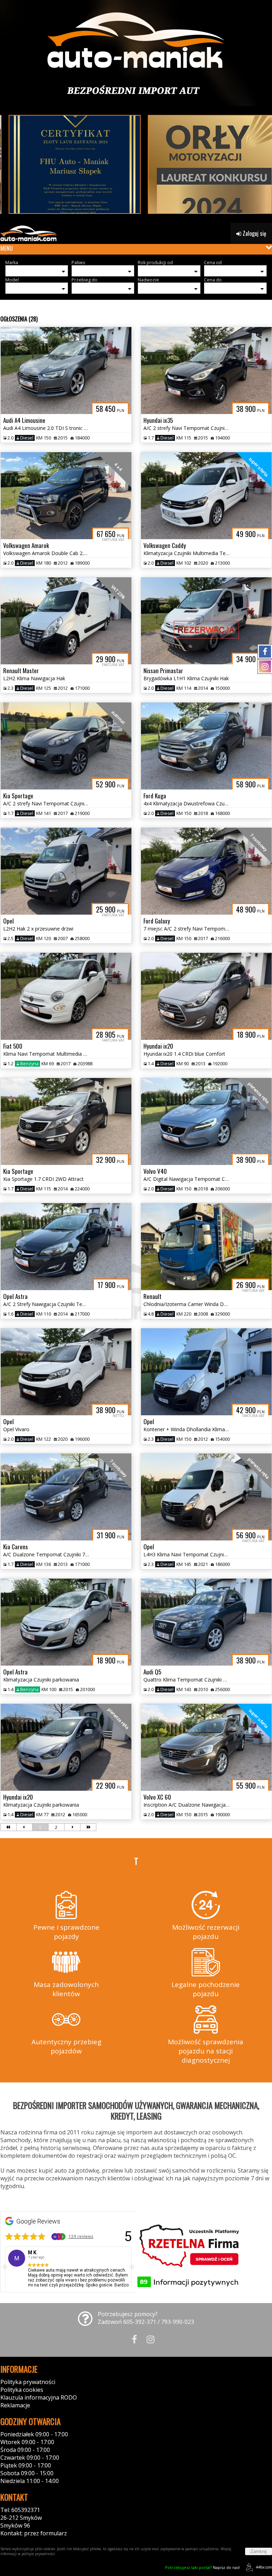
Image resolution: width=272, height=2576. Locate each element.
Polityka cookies (22, 2390)
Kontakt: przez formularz (34, 2533)
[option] (68, 2271)
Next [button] (132, 2267)
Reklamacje (15, 2405)
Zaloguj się (254, 233)
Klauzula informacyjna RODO (39, 2397)
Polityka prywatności (28, 2382)
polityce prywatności (38, 2554)
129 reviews (81, 2236)
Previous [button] (5, 2267)
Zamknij (259, 2551)
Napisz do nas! (202, 2567)
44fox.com (264, 2567)
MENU (7, 248)
